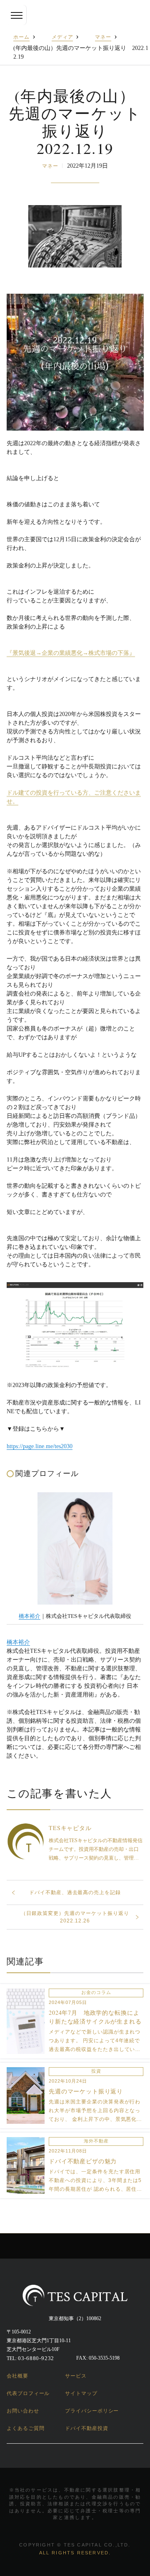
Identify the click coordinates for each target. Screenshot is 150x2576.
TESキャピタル (70, 1828)
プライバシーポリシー (92, 2411)
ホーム (21, 37)
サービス (76, 2376)
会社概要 (17, 2376)
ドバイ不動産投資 (87, 2428)
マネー (103, 37)
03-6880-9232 (36, 2358)
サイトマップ (81, 2393)
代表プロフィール (28, 2393)
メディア (62, 37)
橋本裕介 (30, 1616)
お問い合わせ (23, 2411)
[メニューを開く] (17, 15)
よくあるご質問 (26, 2428)
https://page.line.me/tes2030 (40, 1446)
